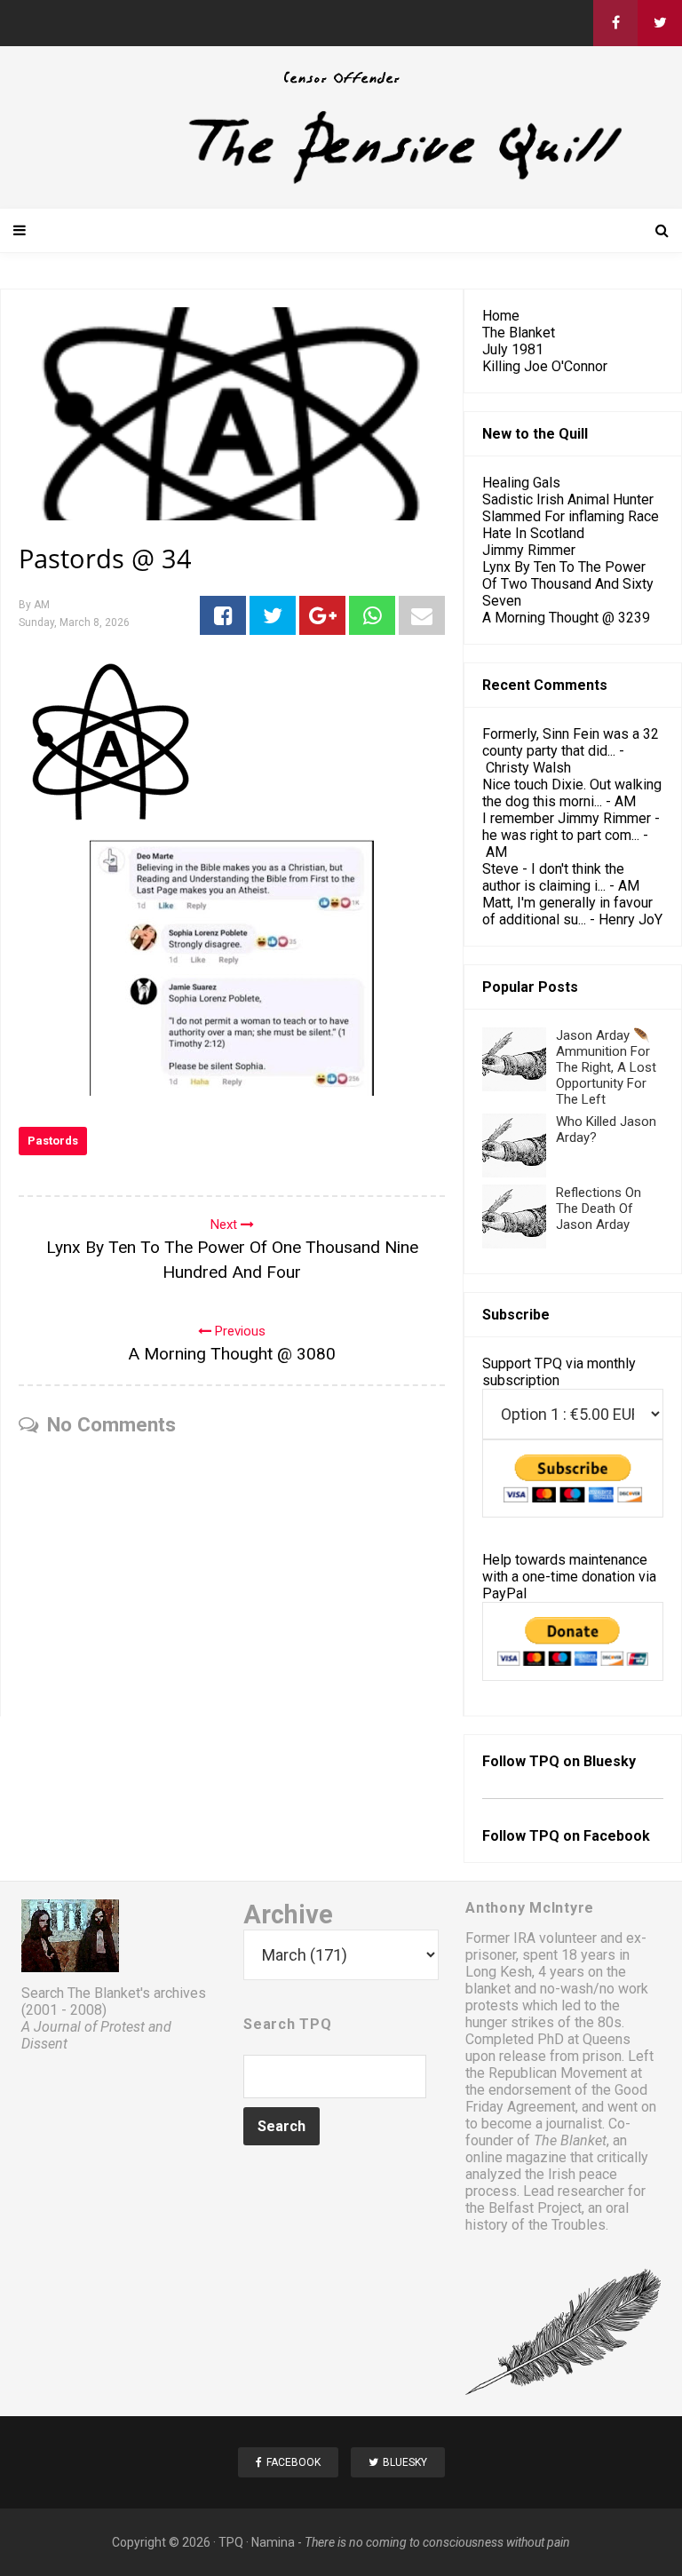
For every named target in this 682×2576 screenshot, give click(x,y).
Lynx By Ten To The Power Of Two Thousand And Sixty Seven (568, 584)
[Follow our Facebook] (615, 23)
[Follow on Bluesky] (660, 23)
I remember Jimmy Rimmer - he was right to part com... (571, 827)
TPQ (231, 2542)
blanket (488, 1989)
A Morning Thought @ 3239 (566, 618)
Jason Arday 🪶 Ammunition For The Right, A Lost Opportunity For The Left (606, 1067)
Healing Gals (521, 483)
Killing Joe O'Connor (545, 366)
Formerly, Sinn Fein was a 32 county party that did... (571, 742)
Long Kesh (499, 1972)
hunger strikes (510, 2022)
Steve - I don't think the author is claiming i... (553, 877)
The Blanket (519, 333)
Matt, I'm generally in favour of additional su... (567, 911)
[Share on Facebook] (223, 615)
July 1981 (513, 349)
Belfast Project (535, 2208)
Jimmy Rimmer (529, 550)
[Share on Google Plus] (322, 615)
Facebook (617, 1836)
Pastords (53, 1141)
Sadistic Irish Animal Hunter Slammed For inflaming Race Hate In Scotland (571, 516)
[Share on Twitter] (273, 615)
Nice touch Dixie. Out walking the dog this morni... (572, 793)
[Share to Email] (422, 615)
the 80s (598, 2022)
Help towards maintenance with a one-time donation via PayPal (569, 1577)
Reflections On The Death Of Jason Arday (599, 1209)
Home (501, 316)
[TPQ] (341, 182)
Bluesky (610, 1761)
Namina (273, 2542)
